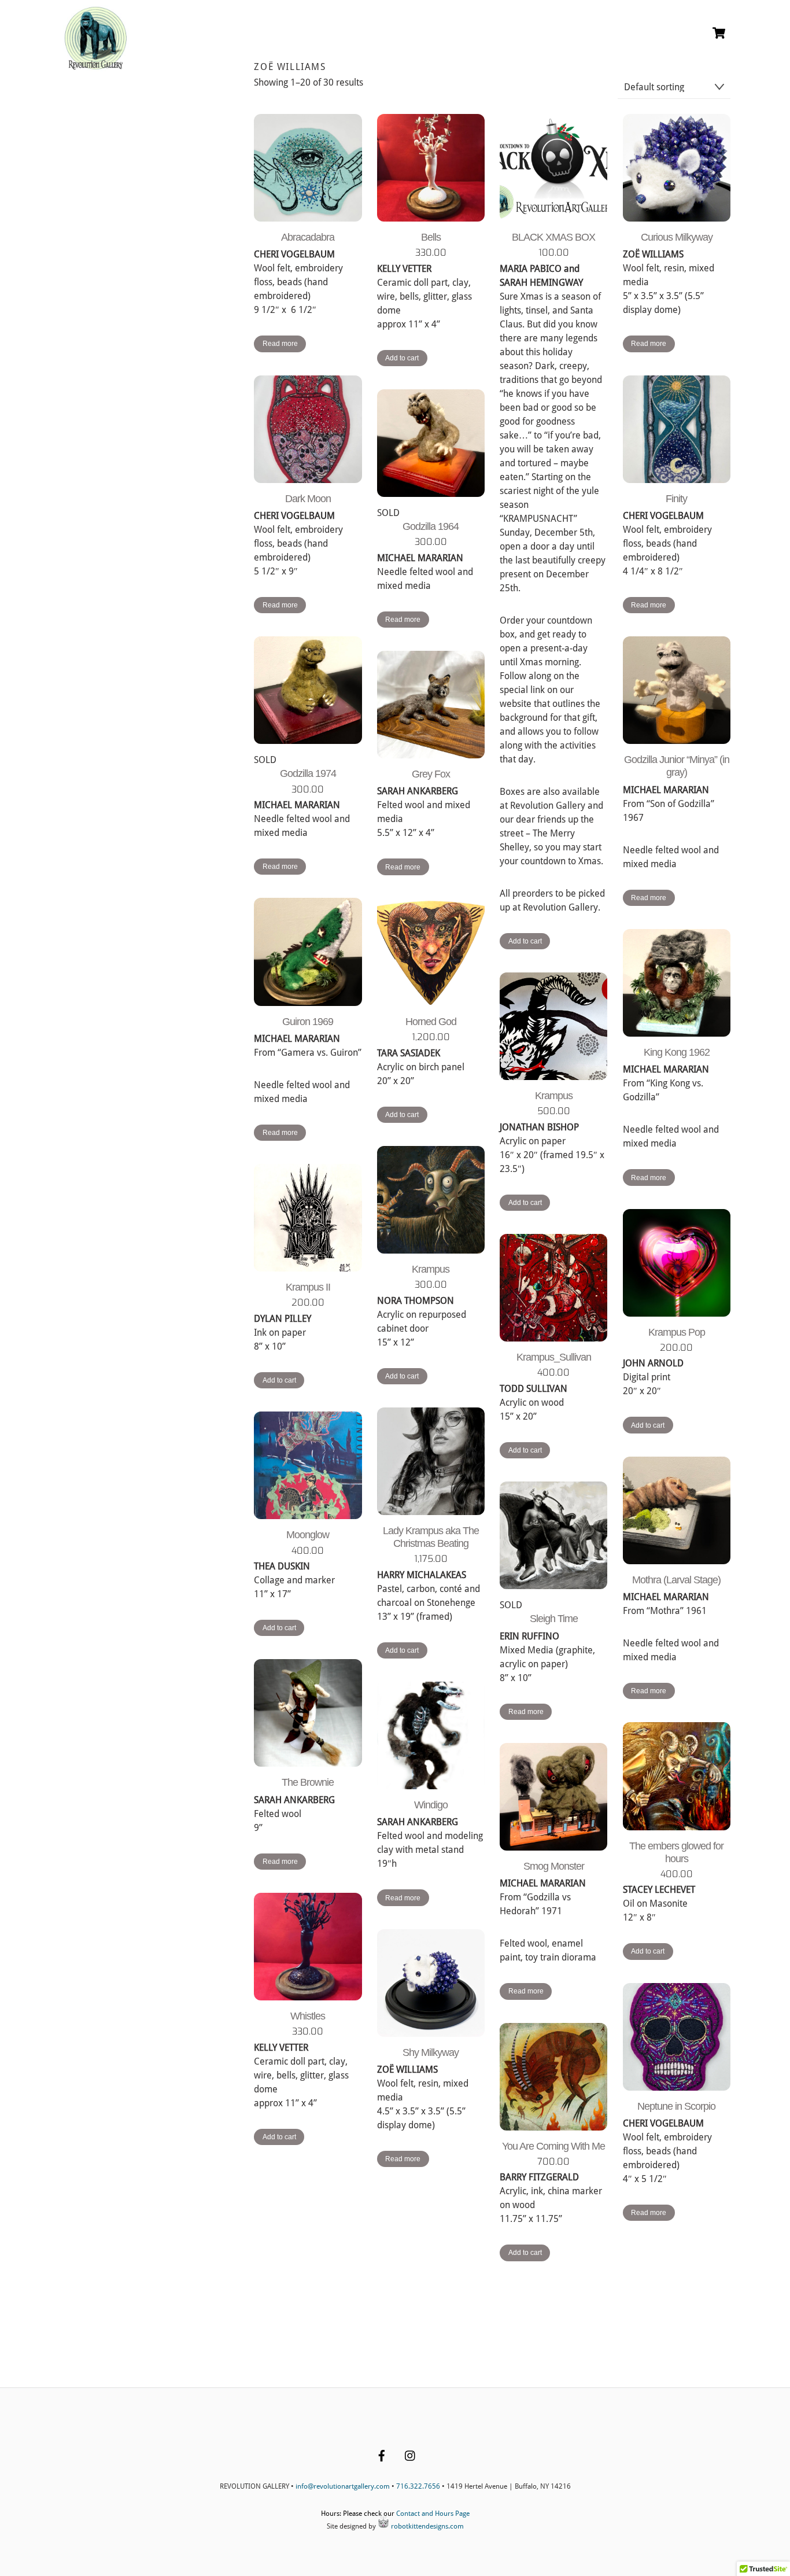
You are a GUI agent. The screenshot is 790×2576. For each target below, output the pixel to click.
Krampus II (308, 1287)
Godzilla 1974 (308, 773)
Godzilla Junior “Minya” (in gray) (677, 766)
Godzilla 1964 (431, 526)
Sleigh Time (554, 1619)
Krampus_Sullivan (554, 1357)
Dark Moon (308, 499)
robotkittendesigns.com (427, 2526)
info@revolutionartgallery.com (343, 2486)
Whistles (308, 2016)
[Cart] (719, 33)
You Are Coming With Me (553, 2146)
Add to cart (402, 358)
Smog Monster (554, 1866)
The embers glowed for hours (676, 1852)
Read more (280, 344)
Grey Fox (431, 774)
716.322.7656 (418, 2486)
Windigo (431, 1805)
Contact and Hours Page (433, 2514)
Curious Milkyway (677, 237)
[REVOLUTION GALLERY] (96, 65)
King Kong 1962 (677, 1052)
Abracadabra (308, 237)
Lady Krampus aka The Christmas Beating (431, 1537)
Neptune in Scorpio (676, 2106)
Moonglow (308, 1535)
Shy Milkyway (431, 2052)
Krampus (554, 1096)
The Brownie (308, 1782)
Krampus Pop (677, 1332)
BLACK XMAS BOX (553, 237)
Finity (676, 499)
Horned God (431, 1022)
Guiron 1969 (308, 1022)
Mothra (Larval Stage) (676, 1580)
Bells (431, 237)
